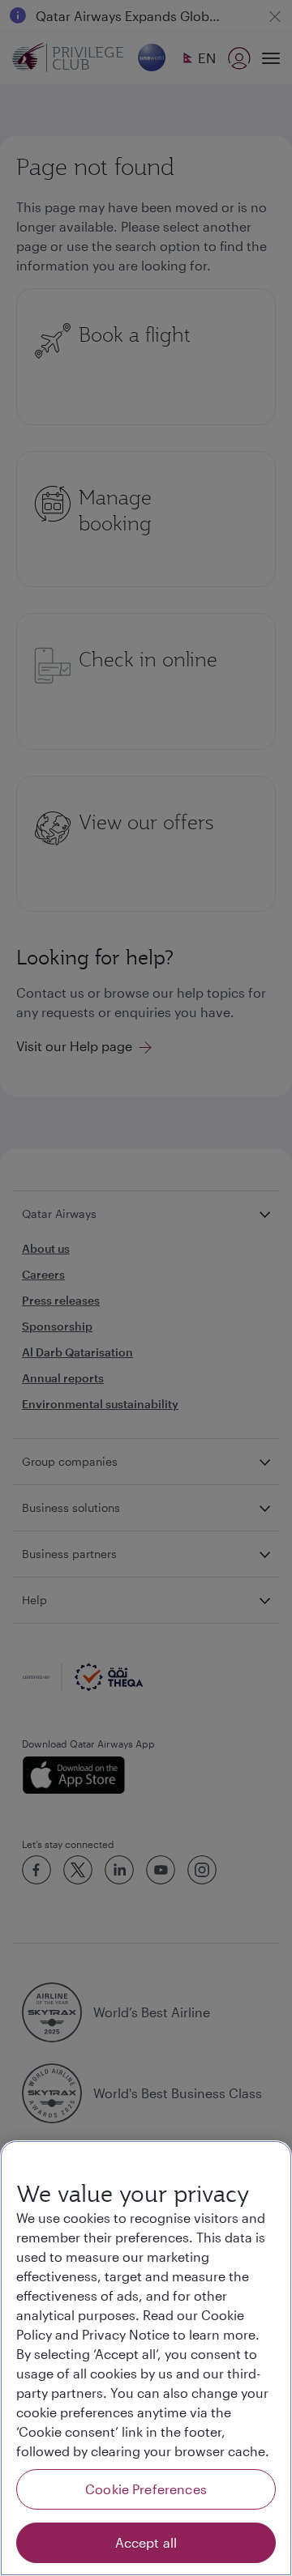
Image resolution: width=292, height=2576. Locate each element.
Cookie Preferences (146, 2489)
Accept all (146, 2542)
